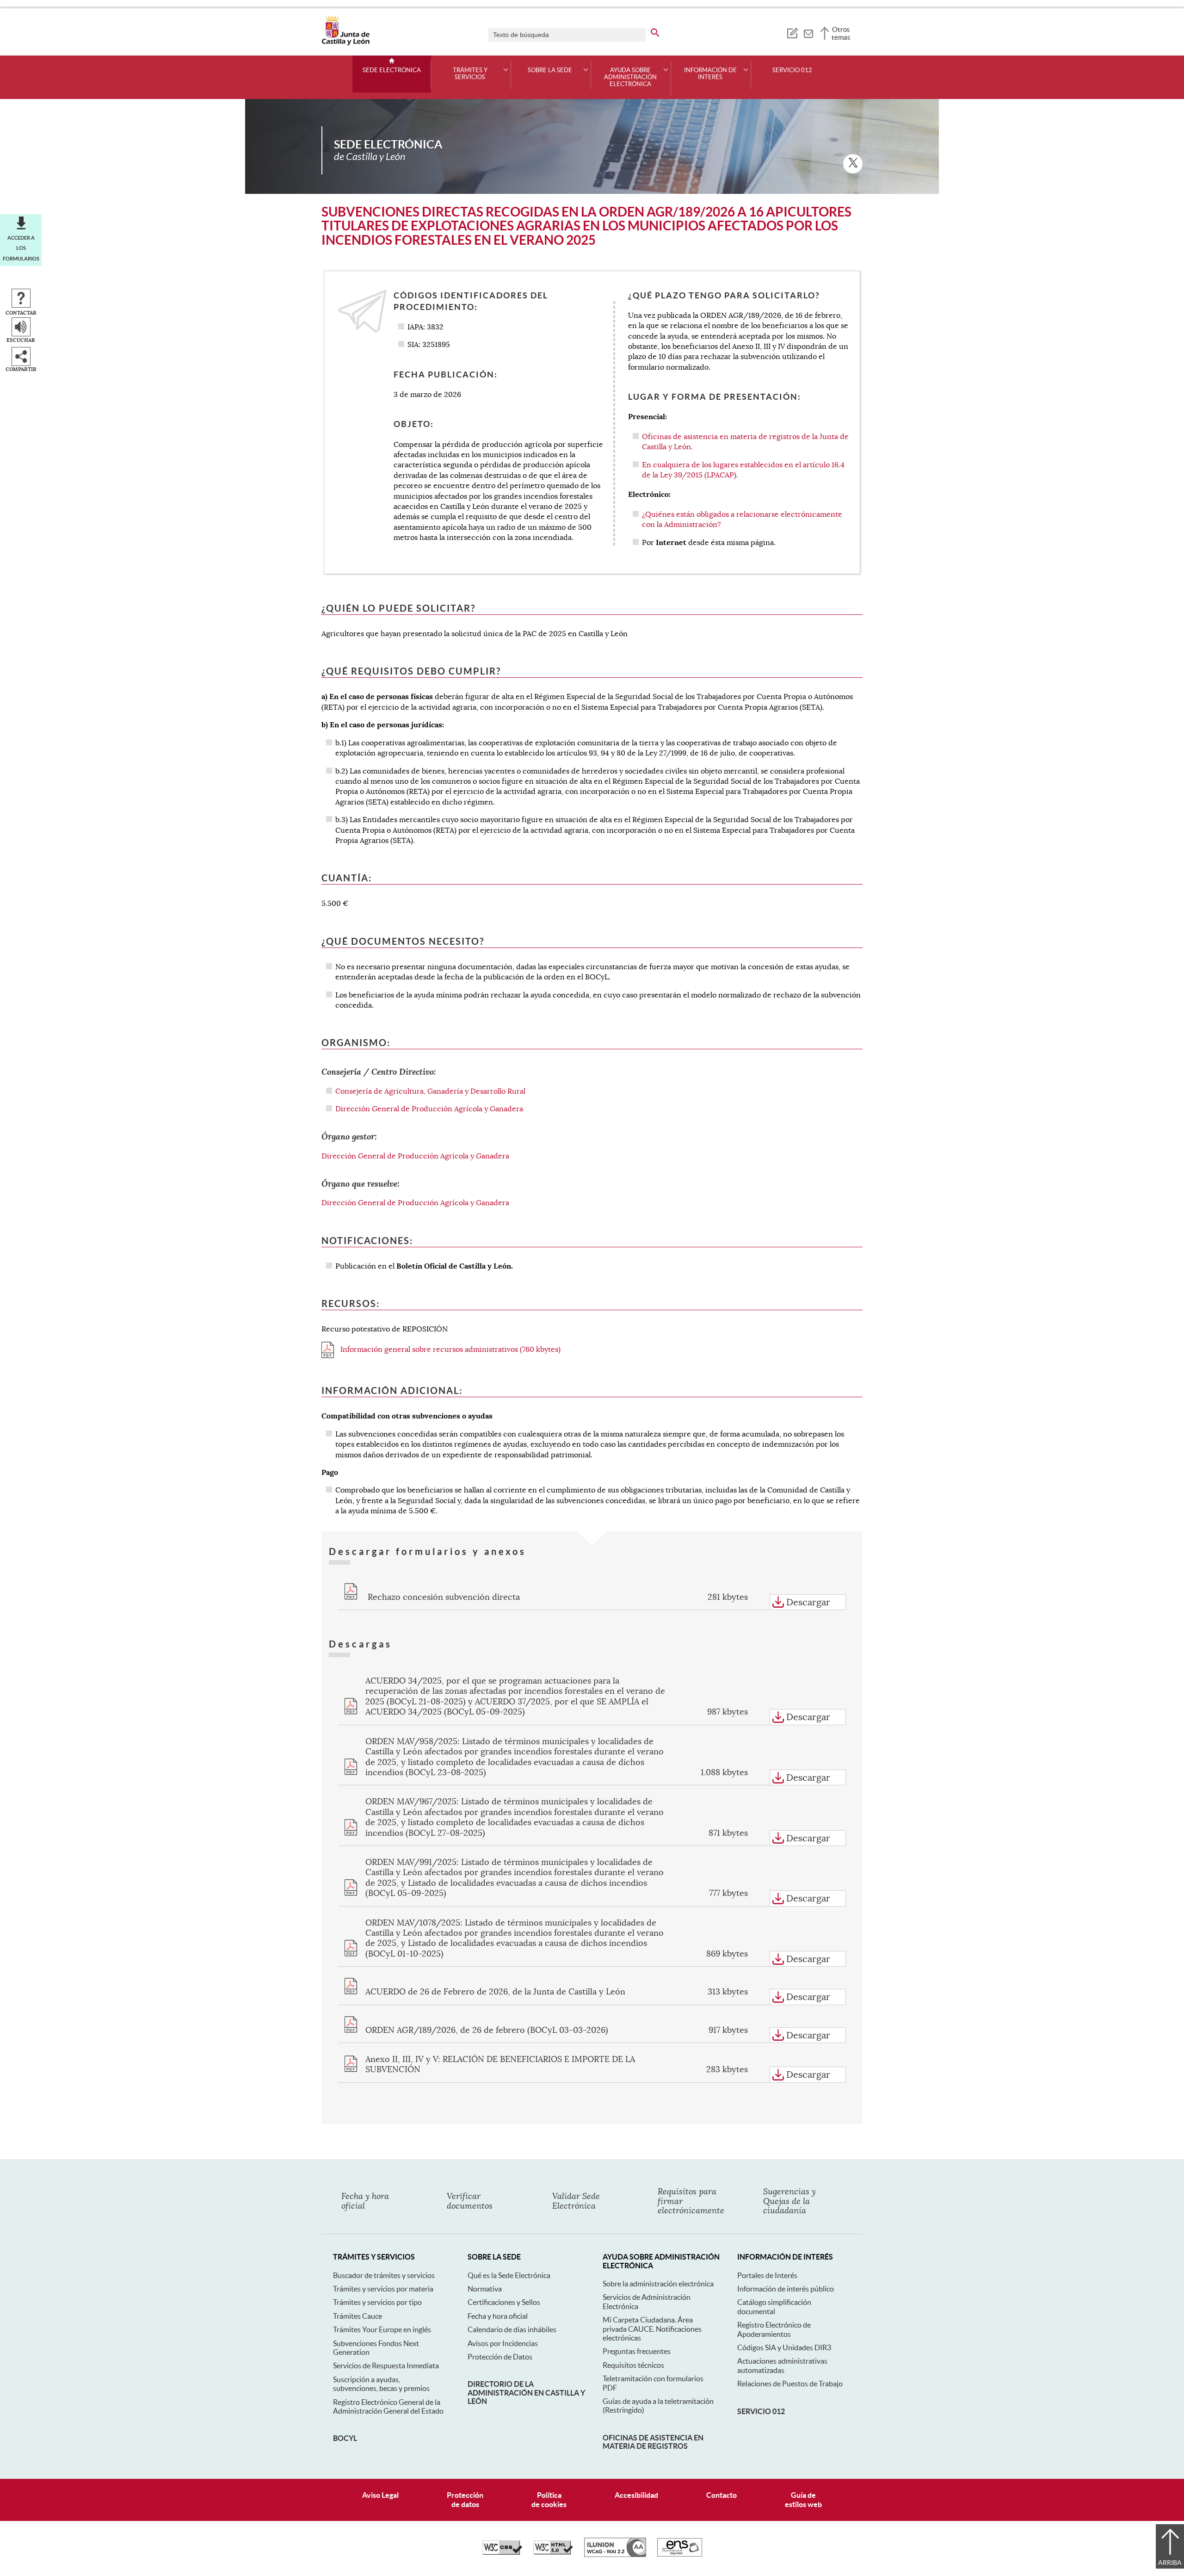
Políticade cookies (549, 2499)
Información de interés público (786, 2289)
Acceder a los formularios (21, 248)
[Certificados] (680, 2554)
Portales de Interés (767, 2275)
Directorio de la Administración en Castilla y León (526, 2393)
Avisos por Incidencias (503, 2343)
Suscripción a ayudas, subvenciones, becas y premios (381, 2384)
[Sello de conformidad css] (502, 2552)
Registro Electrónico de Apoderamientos (774, 2329)
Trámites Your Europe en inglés (382, 2329)
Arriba (1170, 2563)
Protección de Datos (500, 2357)
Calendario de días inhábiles (512, 2329)
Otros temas (841, 33)
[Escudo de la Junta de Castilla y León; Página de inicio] (345, 43)
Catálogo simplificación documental (774, 2307)
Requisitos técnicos (633, 2365)
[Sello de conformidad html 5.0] (553, 2552)
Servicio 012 (792, 70)
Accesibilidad (636, 2495)
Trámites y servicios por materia (383, 2289)
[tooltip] (792, 32)
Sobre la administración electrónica (658, 2284)
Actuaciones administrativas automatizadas (782, 2365)
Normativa (485, 2289)
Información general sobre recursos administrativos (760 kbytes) (450, 1350)
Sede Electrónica (392, 70)
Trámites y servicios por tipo (377, 2302)
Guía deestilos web (803, 2499)
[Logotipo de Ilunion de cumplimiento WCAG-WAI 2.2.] (615, 2555)
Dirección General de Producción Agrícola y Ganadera (429, 1109)
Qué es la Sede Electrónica (509, 2275)
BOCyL (345, 2438)
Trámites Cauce (358, 2316)
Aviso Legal (380, 2495)
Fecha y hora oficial (498, 2316)
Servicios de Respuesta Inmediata (386, 2365)
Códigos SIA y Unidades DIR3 (784, 2347)
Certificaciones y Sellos (504, 2302)
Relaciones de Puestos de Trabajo (790, 2384)
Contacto (721, 2495)
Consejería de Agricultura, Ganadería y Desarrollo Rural (430, 1091)
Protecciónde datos (465, 2499)
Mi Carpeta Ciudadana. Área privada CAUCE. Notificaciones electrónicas (652, 2329)
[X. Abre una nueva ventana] (853, 164)
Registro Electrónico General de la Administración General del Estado (388, 2406)
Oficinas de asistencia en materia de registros (653, 2442)
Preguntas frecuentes (637, 2351)
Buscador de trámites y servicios (384, 2275)
